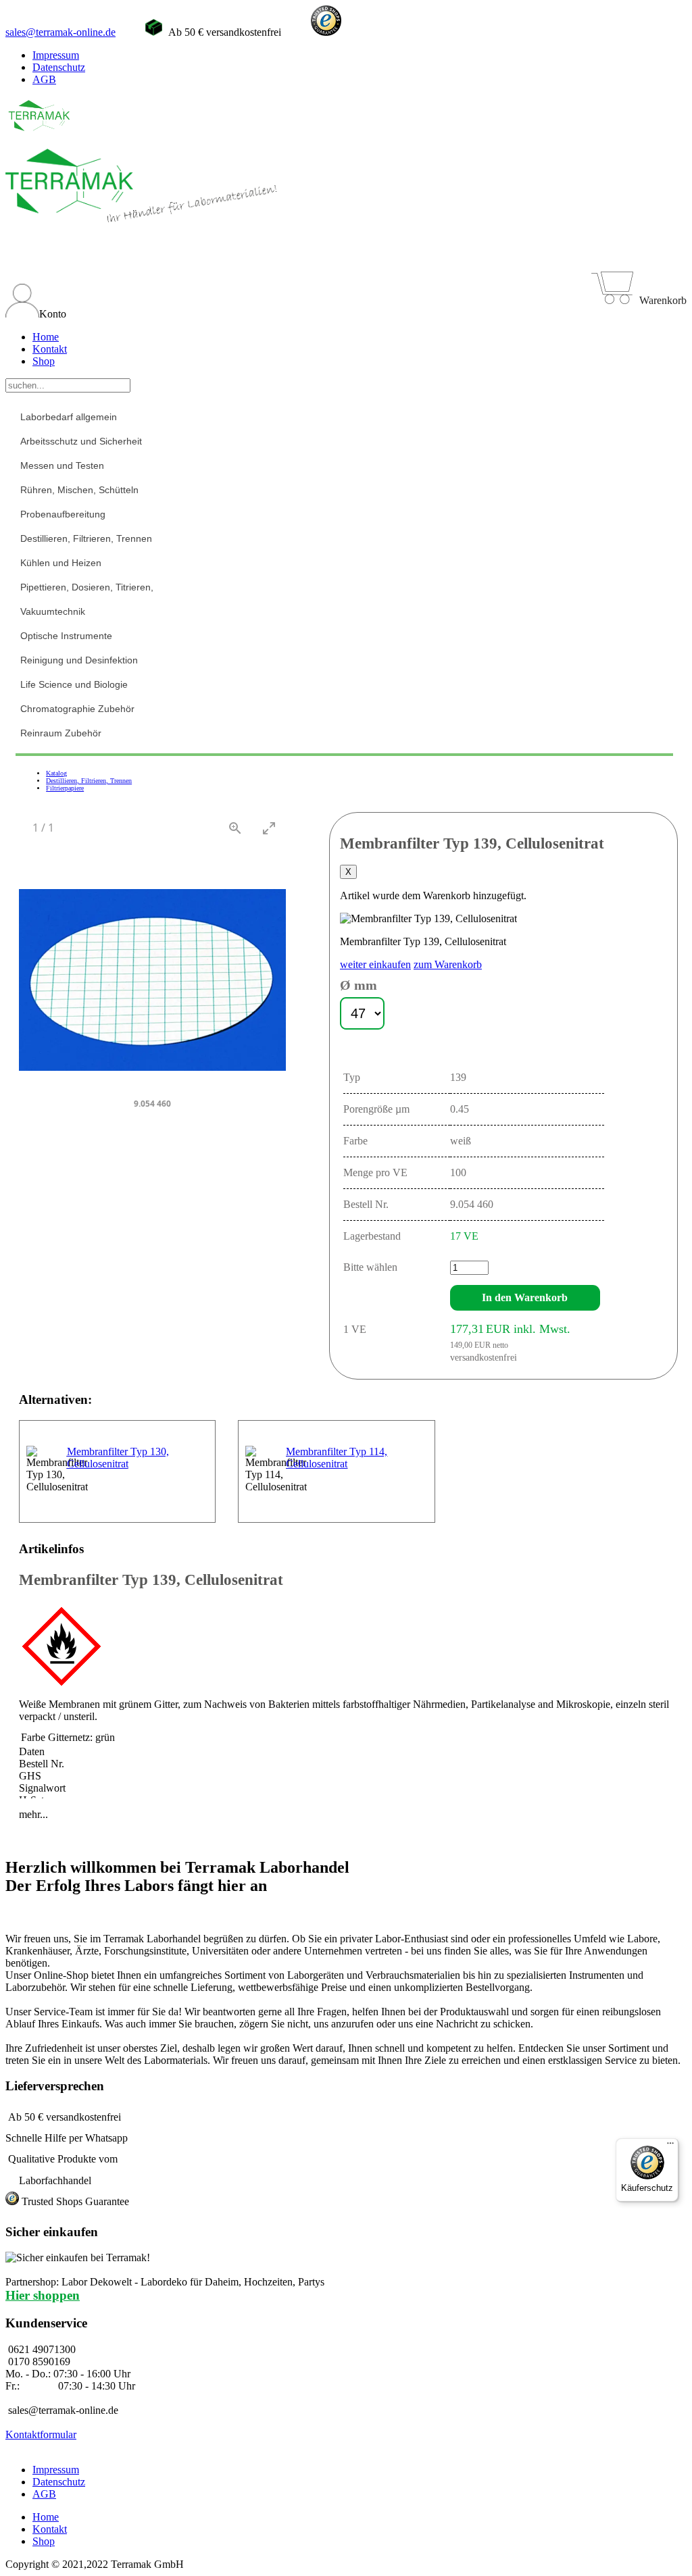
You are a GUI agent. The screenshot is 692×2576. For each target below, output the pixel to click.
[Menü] (670, 2146)
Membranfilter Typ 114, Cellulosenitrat (337, 1458)
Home (46, 337)
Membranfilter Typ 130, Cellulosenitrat (118, 1458)
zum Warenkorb (448, 964)
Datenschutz (59, 67)
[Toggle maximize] (269, 828)
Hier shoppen (43, 2295)
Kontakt (50, 349)
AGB (44, 79)
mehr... (33, 1814)
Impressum (56, 55)
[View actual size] (235, 828)
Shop (44, 361)
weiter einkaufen (375, 964)
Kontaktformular (41, 2434)
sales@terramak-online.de (60, 32)
